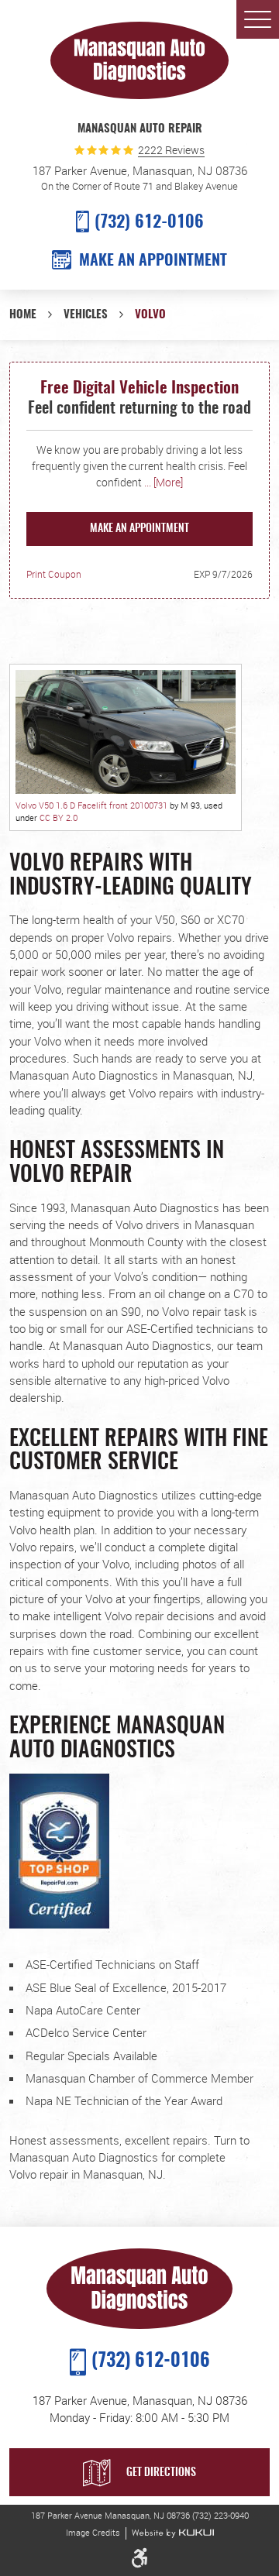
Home (23, 315)
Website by (173, 2533)
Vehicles (86, 315)
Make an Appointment (139, 529)
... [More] (162, 482)
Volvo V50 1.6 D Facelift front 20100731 (91, 805)
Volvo (150, 315)
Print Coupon (54, 574)
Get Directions (161, 2473)
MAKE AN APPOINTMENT (153, 261)
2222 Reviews (171, 151)
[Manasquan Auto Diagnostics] (139, 60)
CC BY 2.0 (59, 817)
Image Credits (93, 2533)
